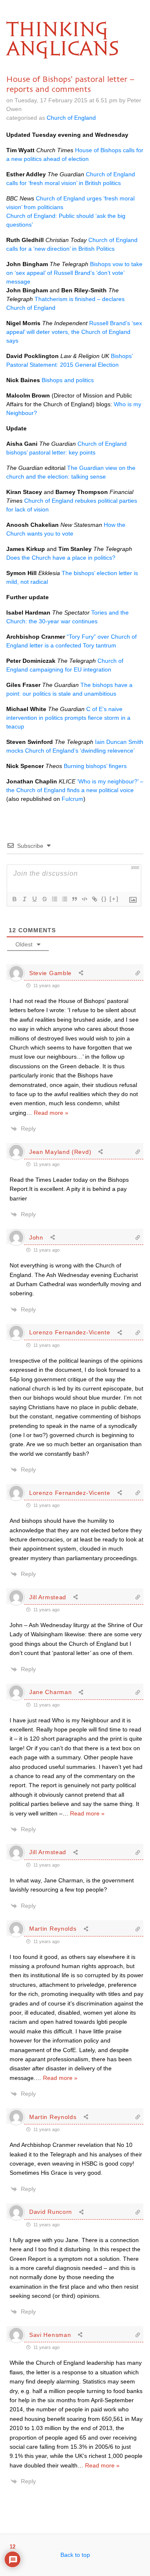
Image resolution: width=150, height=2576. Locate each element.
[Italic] (24, 899)
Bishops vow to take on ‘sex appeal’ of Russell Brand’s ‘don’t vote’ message (74, 273)
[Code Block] (84, 899)
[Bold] (14, 899)
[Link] (94, 899)
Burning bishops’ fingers (95, 766)
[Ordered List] (54, 899)
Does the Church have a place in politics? (61, 558)
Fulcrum (72, 799)
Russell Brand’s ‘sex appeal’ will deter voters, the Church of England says (74, 332)
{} (104, 899)
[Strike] (44, 899)
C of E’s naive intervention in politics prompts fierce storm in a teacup (68, 718)
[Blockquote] (74, 899)
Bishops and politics (68, 380)
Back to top (75, 2555)
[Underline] (34, 899)
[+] (114, 899)
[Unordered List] (64, 899)
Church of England (71, 118)
